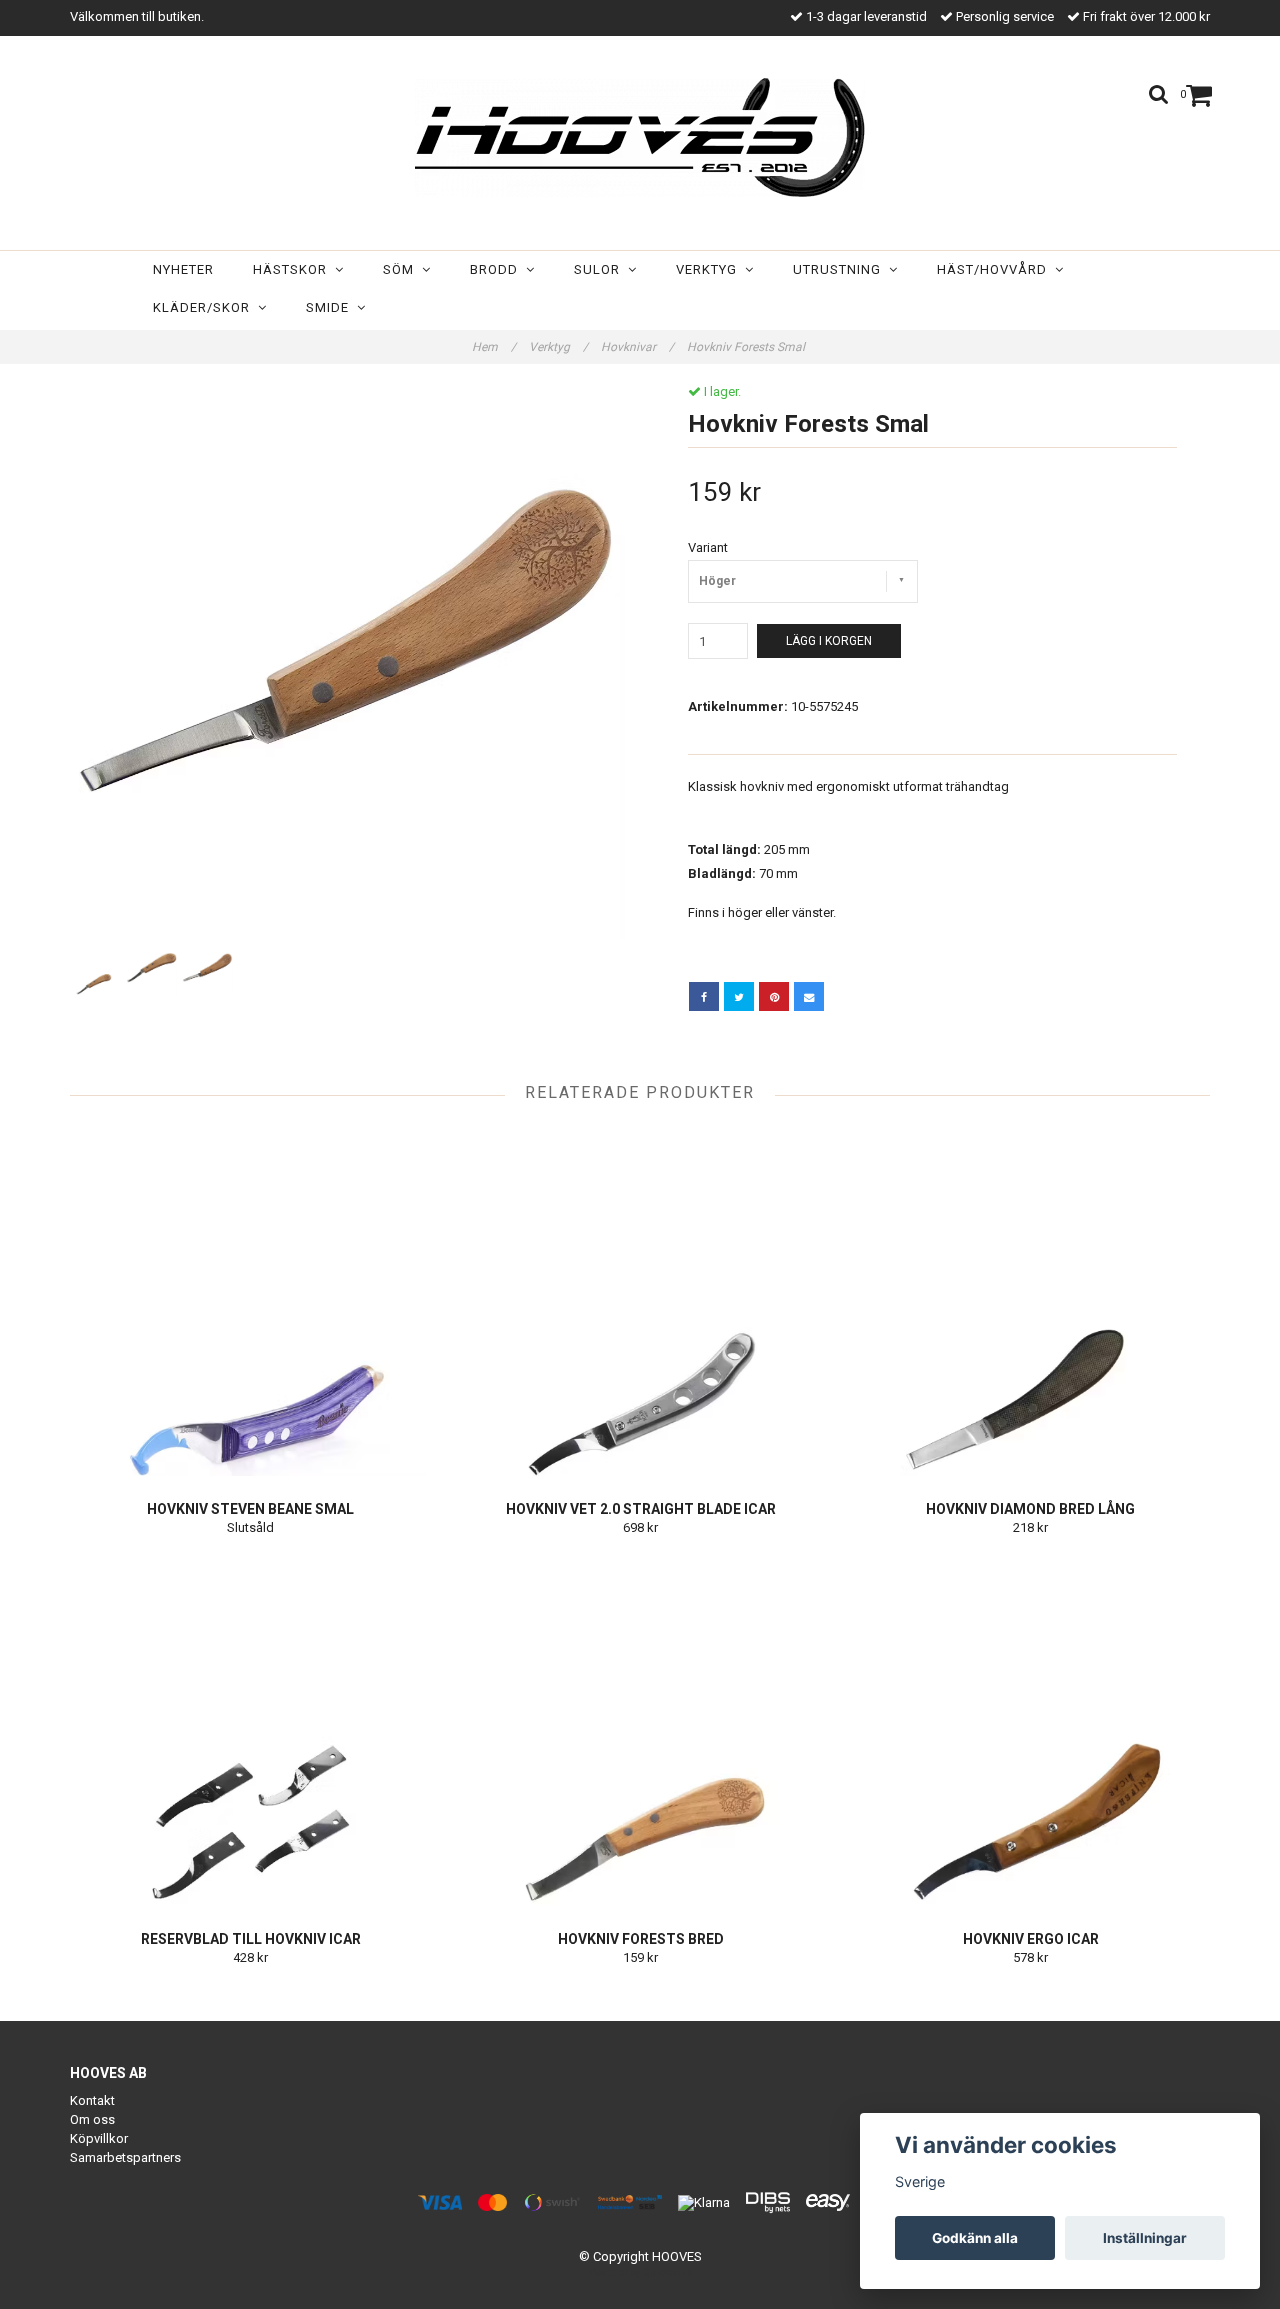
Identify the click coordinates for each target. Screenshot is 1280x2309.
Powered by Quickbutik (640, 2272)
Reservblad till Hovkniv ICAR (251, 1939)
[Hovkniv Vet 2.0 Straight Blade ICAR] (640, 1301)
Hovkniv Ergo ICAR (1031, 1939)
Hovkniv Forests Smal (747, 347)
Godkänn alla (975, 2238)
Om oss (92, 2119)
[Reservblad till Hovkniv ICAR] (250, 1731)
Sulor (601, 269)
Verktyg (710, 269)
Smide (331, 307)
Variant (708, 547)
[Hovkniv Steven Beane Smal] (250, 1301)
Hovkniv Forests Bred (641, 1939)
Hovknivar (637, 347)
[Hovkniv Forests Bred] (640, 1731)
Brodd (498, 269)
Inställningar (1145, 2238)
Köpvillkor (99, 2138)
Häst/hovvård (996, 269)
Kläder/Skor (205, 307)
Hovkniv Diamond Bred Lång (1030, 1509)
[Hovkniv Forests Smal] (347, 661)
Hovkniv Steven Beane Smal (250, 1509)
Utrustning (841, 269)
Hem (494, 347)
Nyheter (183, 269)
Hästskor (294, 269)
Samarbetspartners (125, 2157)
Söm (402, 269)
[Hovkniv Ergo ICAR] (1030, 1731)
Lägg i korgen (829, 641)
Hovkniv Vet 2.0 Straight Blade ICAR (641, 1509)
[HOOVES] (640, 137)
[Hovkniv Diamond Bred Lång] (1030, 1301)
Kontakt (92, 2100)
